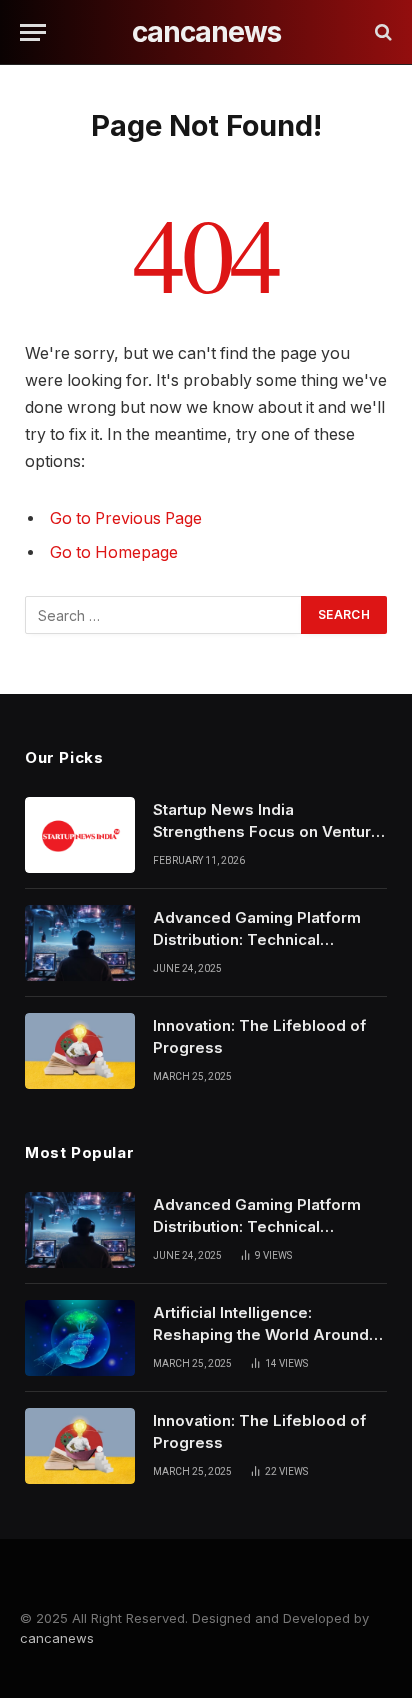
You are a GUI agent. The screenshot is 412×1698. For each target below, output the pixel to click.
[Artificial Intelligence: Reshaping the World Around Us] (80, 1338)
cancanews (57, 1638)
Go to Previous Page (126, 518)
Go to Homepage (114, 552)
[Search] (381, 32)
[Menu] (33, 32)
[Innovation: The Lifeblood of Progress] (80, 1051)
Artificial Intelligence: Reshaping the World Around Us (261, 1334)
